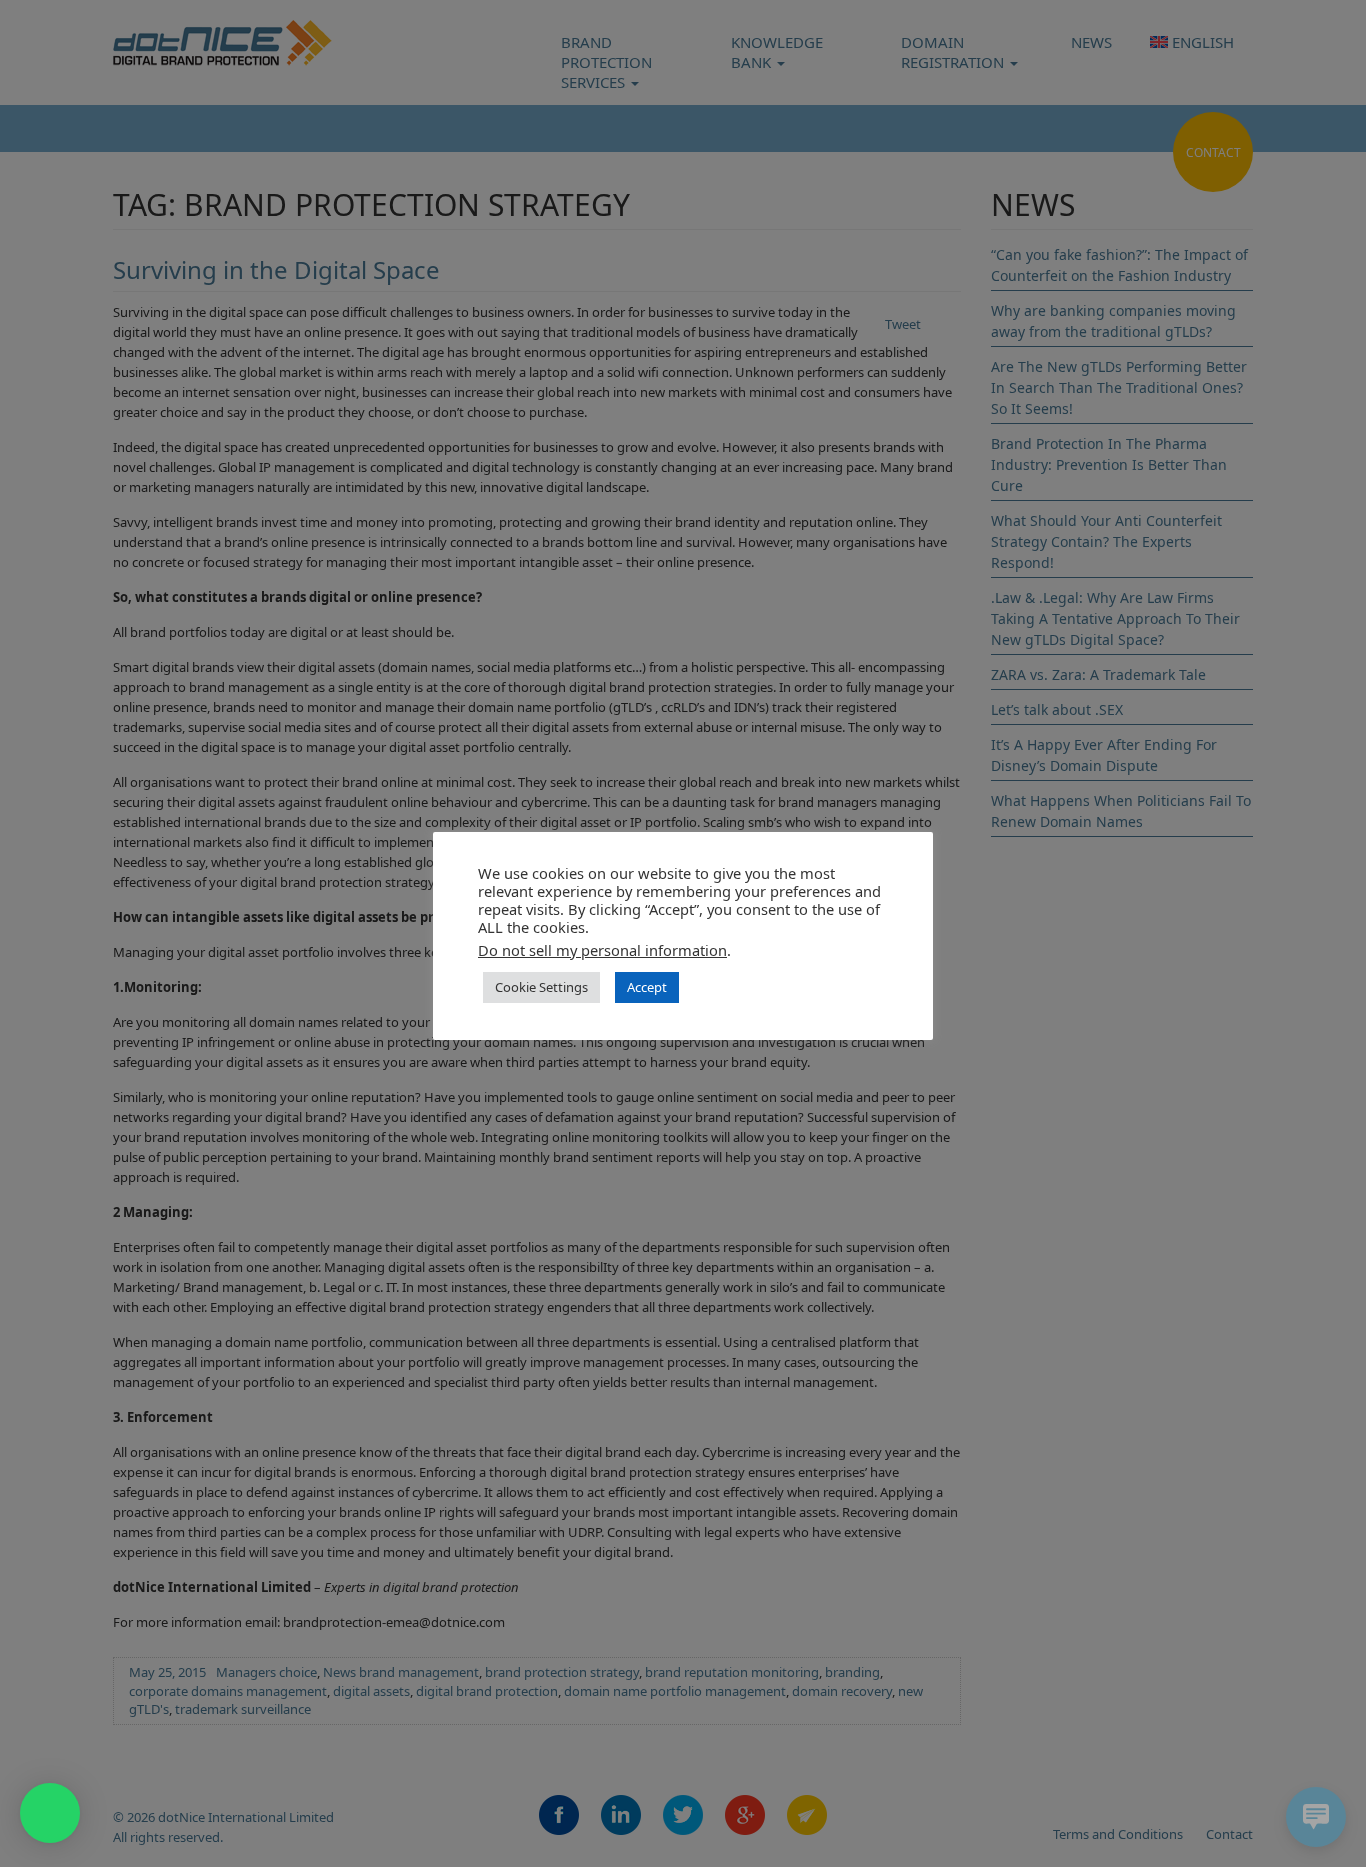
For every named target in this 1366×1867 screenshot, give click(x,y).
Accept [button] (647, 987)
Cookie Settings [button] (541, 987)
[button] (50, 1813)
